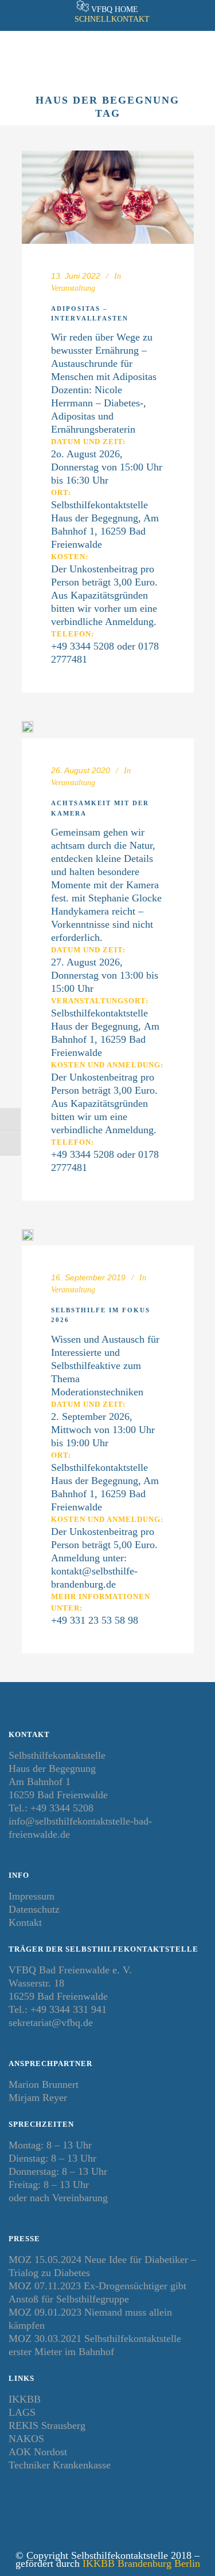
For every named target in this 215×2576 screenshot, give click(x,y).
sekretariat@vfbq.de (51, 2023)
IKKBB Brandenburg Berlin (141, 2563)
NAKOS (26, 2439)
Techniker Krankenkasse (60, 2465)
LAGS (22, 2412)
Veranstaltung (73, 288)
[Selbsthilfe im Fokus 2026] (28, 1237)
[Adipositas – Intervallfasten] (108, 197)
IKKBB (25, 2399)
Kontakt (25, 1922)
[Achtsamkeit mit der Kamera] (28, 730)
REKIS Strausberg (47, 2425)
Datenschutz (34, 1909)
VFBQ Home (115, 9)
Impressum (32, 1896)
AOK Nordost (38, 2452)
